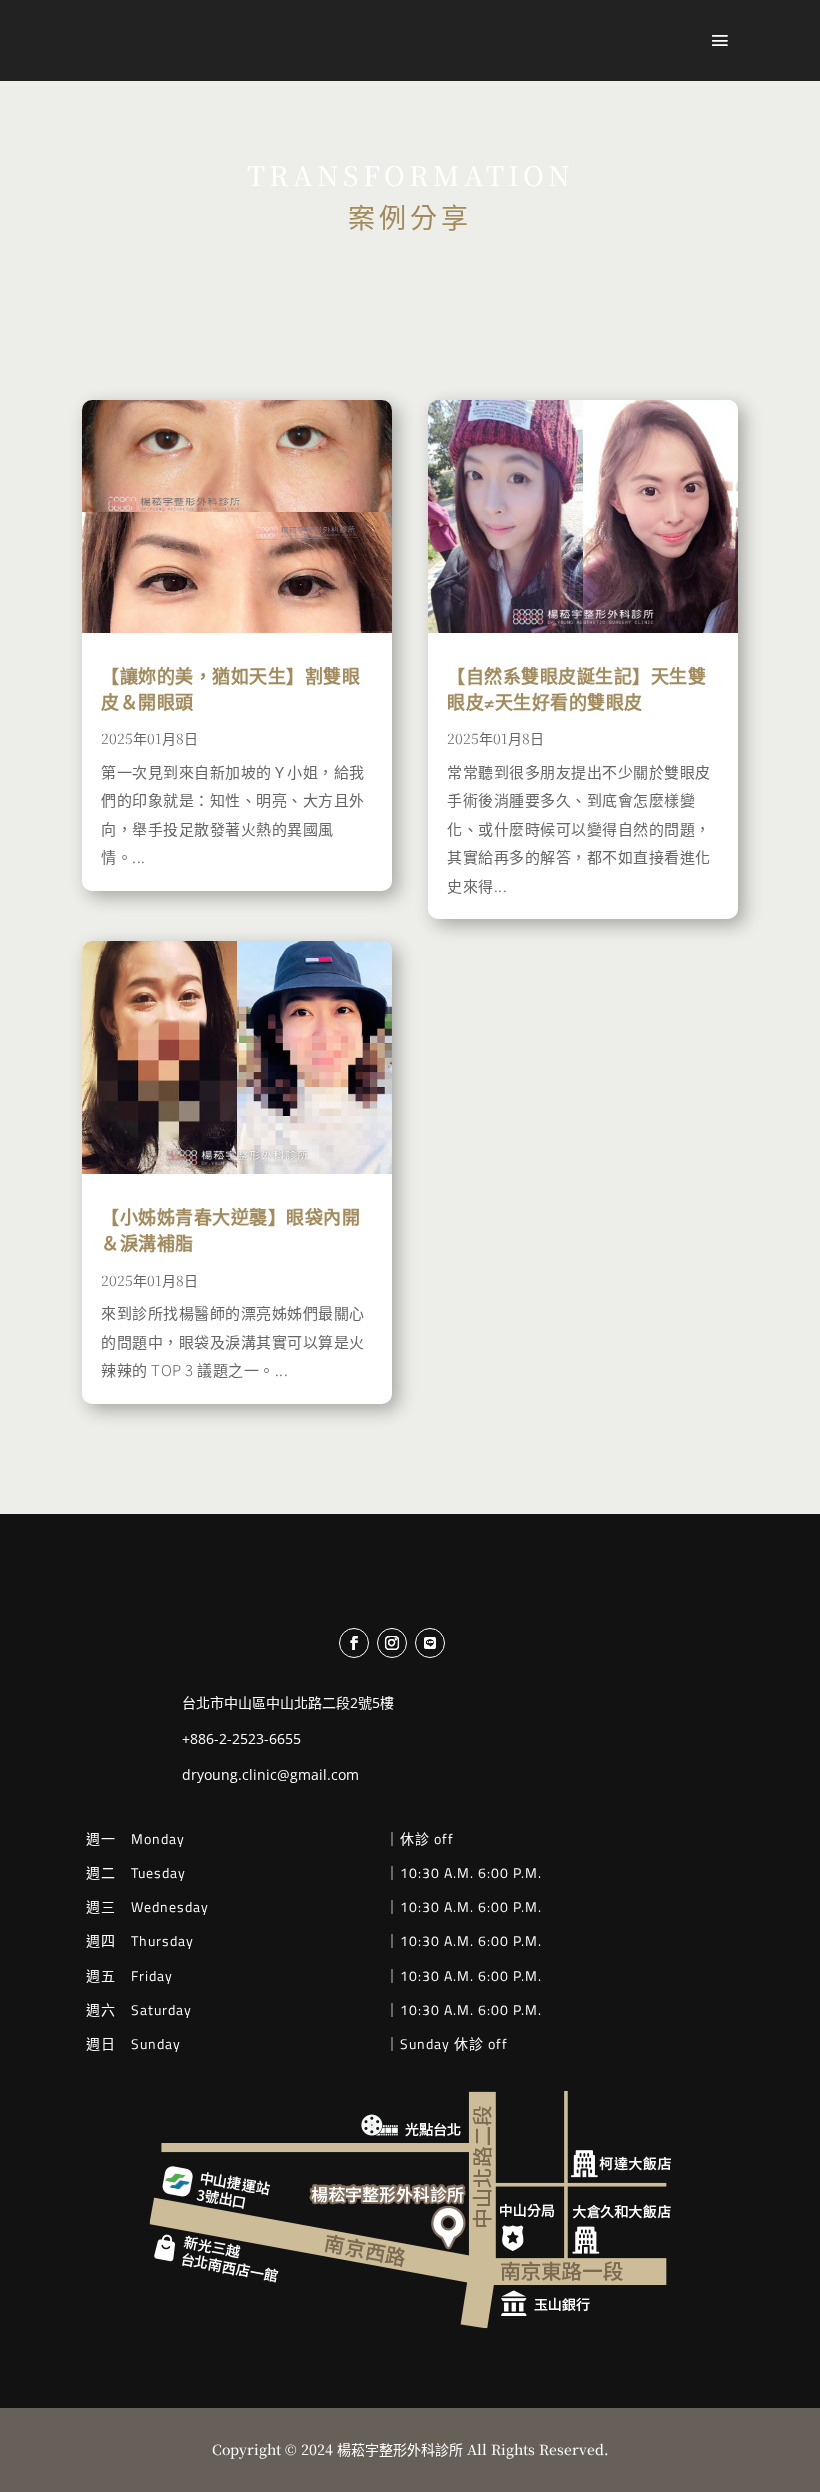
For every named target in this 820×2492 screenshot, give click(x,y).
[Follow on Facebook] (354, 1643)
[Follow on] (467, 1643)
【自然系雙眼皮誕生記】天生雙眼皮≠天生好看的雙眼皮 (576, 688)
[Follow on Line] (430, 1643)
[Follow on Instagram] (392, 1643)
